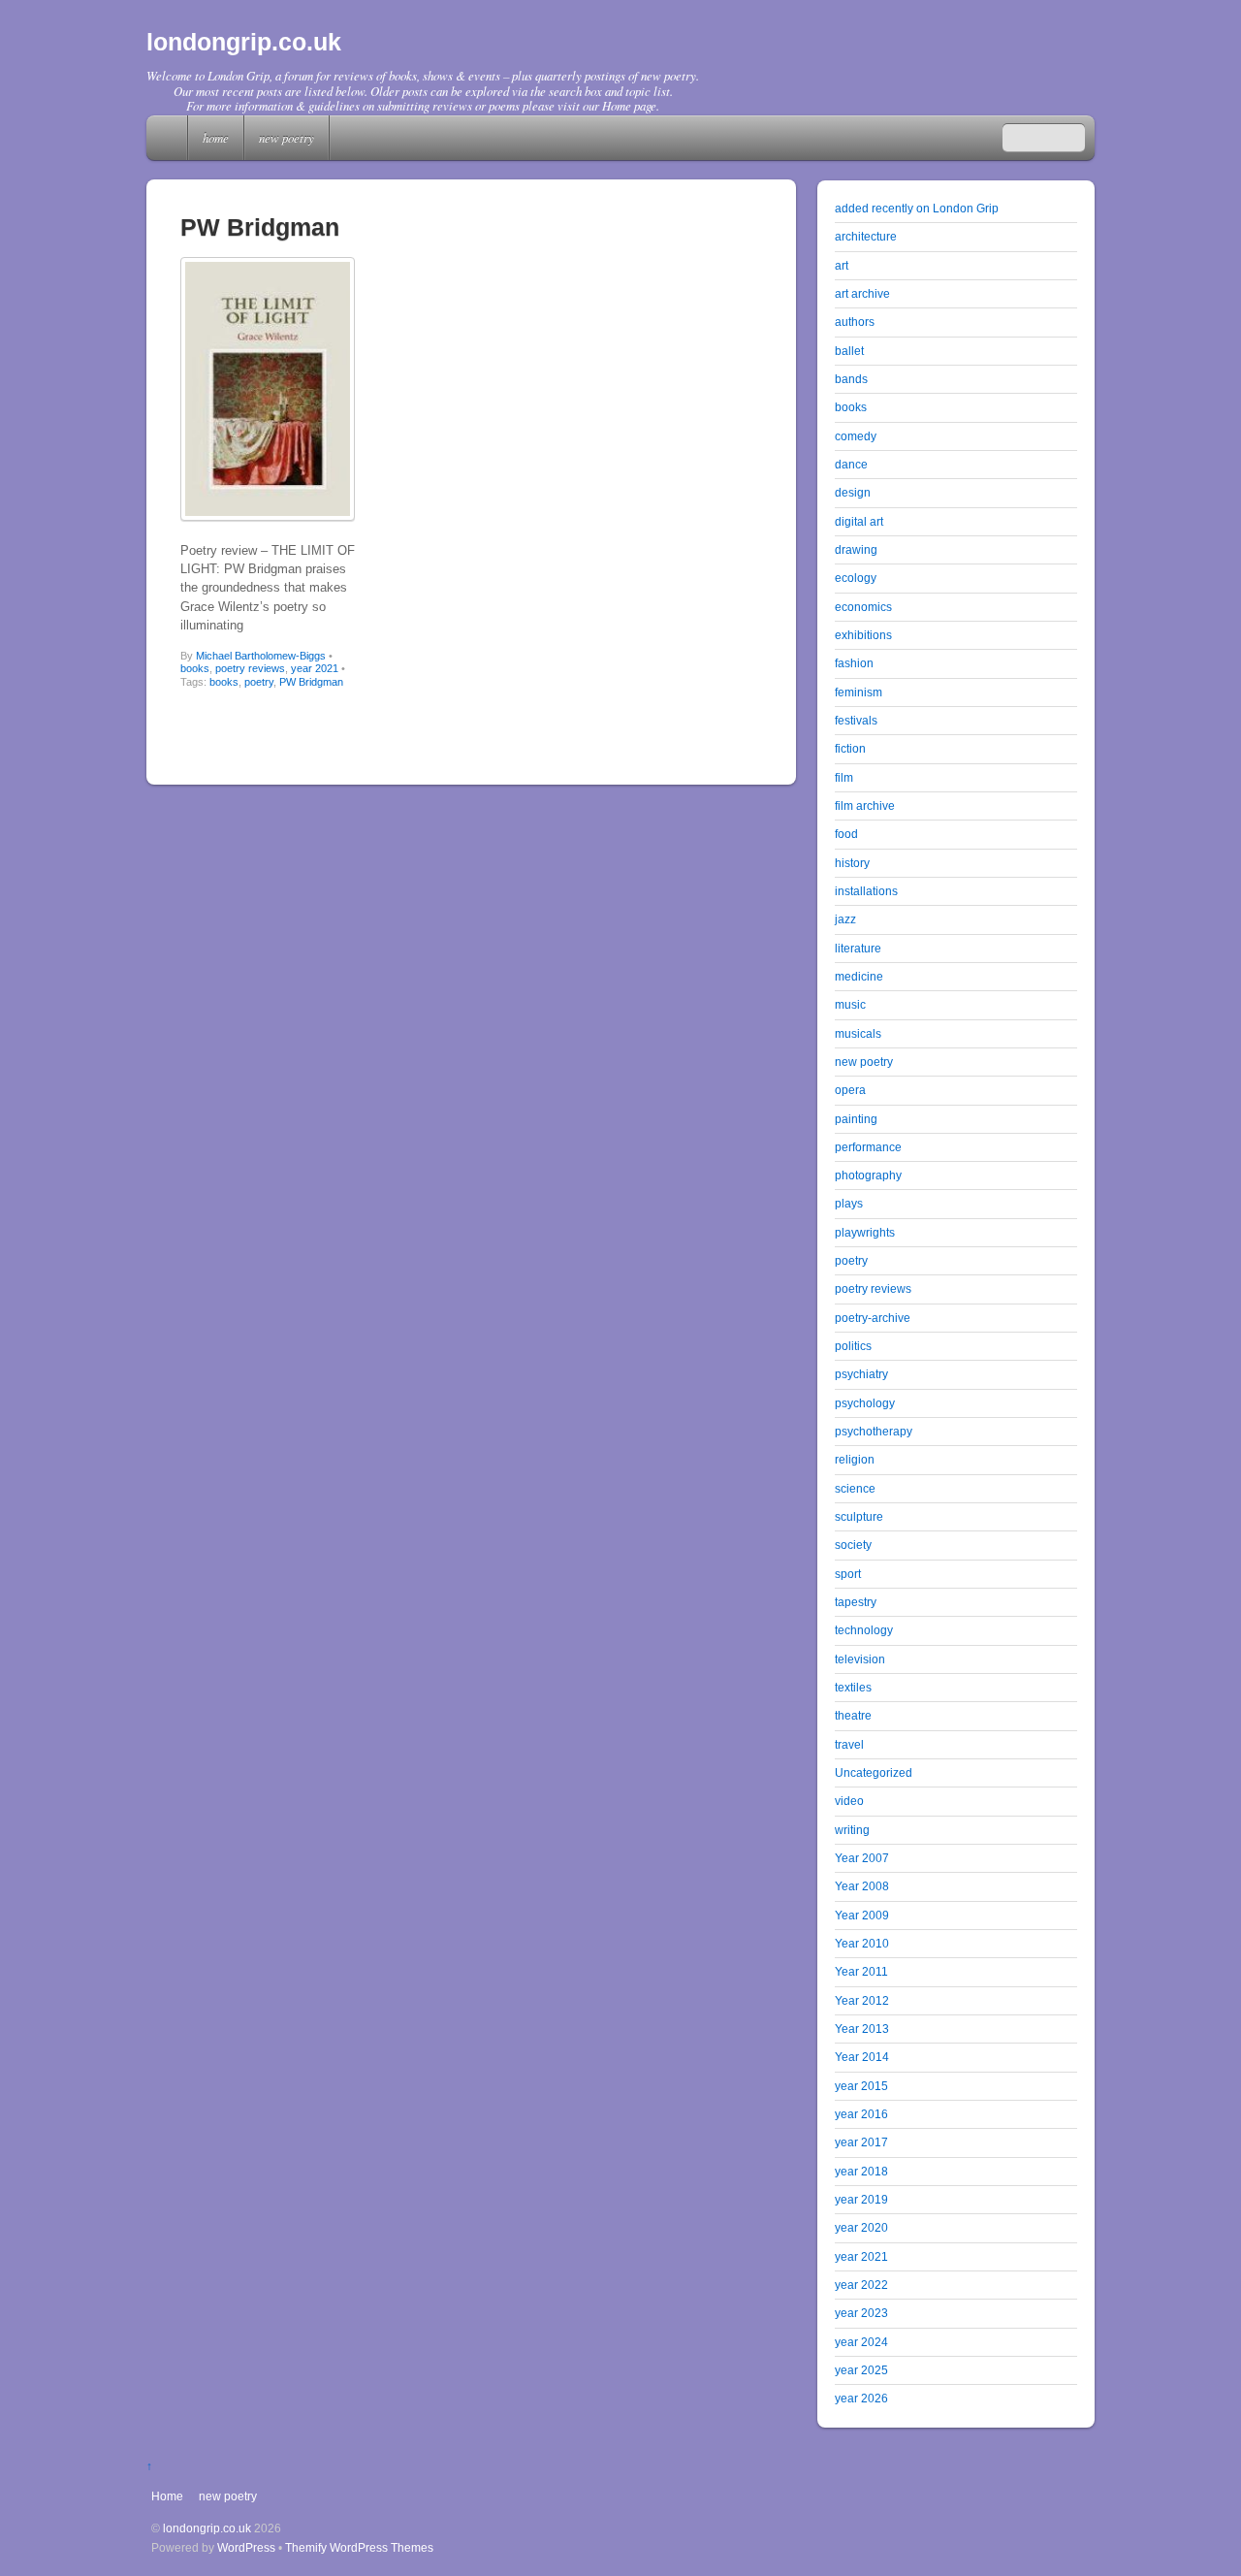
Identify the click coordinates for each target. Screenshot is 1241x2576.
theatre (853, 1715)
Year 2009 (862, 1915)
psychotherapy (874, 1431)
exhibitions (863, 635)
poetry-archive (873, 1318)
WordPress (246, 2547)
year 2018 (861, 2171)
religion (855, 1459)
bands (851, 379)
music (850, 1004)
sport (848, 1574)
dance (851, 464)
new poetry (286, 137)
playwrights (865, 1232)
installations (866, 891)
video (849, 1801)
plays (849, 1203)
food (846, 834)
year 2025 (861, 2370)
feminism (859, 692)
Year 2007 (862, 1858)
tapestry (856, 1602)
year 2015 (861, 2086)
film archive (865, 805)
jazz (845, 919)
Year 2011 (861, 1971)
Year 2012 (862, 2000)
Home (169, 138)
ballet (849, 351)
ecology (856, 578)
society (853, 1545)
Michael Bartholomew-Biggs (261, 656)
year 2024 (861, 2342)
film (844, 777)
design (853, 492)
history (852, 863)
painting (856, 1119)
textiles (853, 1687)
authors (855, 322)
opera (850, 1090)
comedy (856, 436)
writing (852, 1830)
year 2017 (861, 2142)
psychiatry (861, 1374)
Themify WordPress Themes (359, 2547)
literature (858, 948)
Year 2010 (862, 1943)
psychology (865, 1403)
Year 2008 (862, 1886)
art (842, 265)
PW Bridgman (311, 682)
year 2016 (861, 2114)
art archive (862, 293)
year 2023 (861, 2313)
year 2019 (861, 2199)
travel (849, 1744)
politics (853, 1346)
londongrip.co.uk (207, 2528)
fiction (850, 748)
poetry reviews (250, 668)
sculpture (859, 1516)
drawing (856, 549)
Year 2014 (862, 2057)
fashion (854, 663)
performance (868, 1147)
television (860, 1659)
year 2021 (315, 668)
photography (868, 1175)
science (855, 1488)
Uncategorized (874, 1772)
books (195, 668)
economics (863, 607)
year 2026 (861, 2398)
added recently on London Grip (917, 208)
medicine (859, 976)
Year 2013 (862, 2029)
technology (864, 1630)
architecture (866, 236)
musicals (858, 1033)
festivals (856, 720)
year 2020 (861, 2227)
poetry (259, 682)
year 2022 (861, 2285)
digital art (859, 521)
